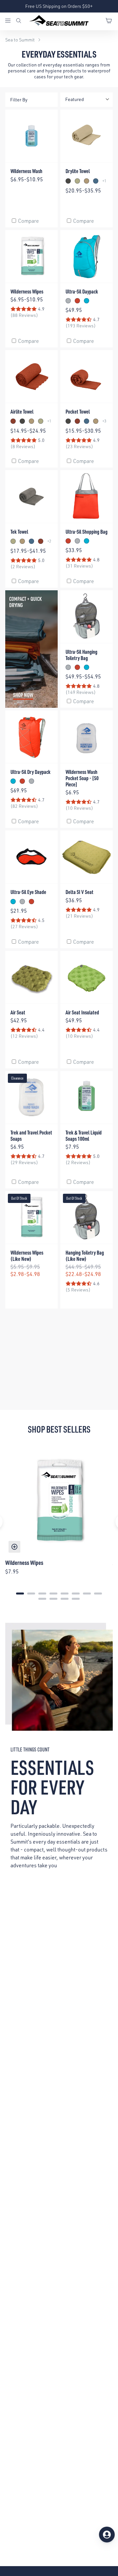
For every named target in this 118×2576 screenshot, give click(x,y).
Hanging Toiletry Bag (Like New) (85, 1256)
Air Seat (18, 1012)
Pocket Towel (78, 411)
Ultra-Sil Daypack (82, 291)
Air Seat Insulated (82, 1012)
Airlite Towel (22, 411)
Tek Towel (19, 532)
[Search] (19, 21)
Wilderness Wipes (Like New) (27, 1256)
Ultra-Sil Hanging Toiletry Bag (81, 655)
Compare (29, 221)
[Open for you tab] (107, 2535)
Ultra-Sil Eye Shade (28, 892)
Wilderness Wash (26, 171)
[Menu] (10, 21)
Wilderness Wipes (27, 291)
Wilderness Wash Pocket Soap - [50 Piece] (82, 778)
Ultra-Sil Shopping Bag (87, 532)
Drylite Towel (78, 171)
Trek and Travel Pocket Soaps (31, 1135)
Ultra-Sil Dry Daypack (30, 772)
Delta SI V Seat (79, 892)
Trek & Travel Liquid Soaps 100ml (84, 1135)
